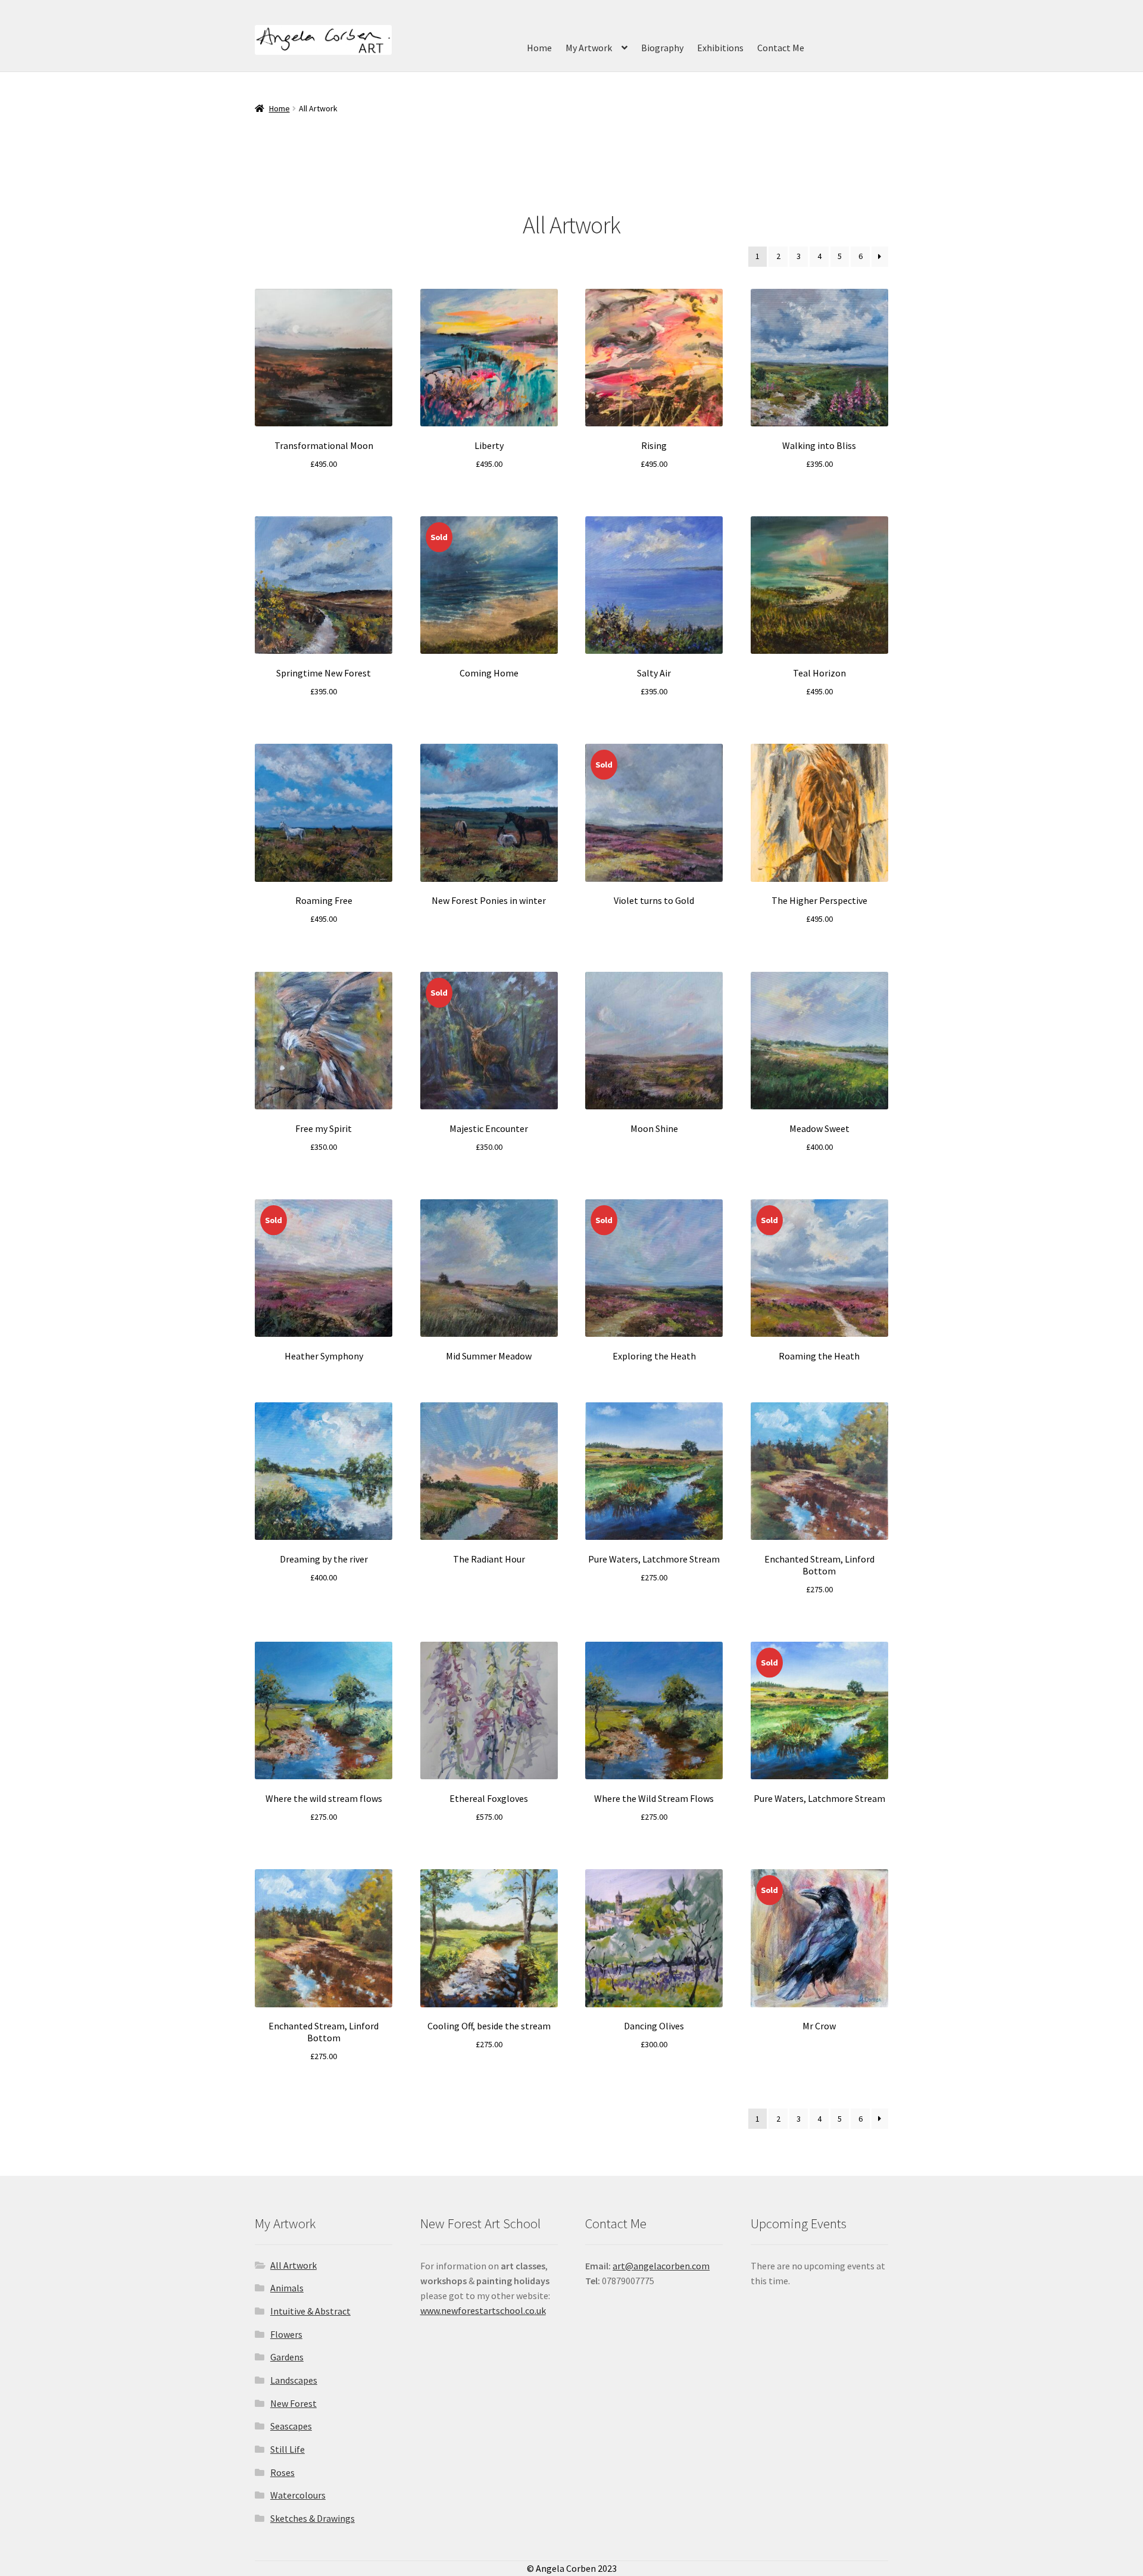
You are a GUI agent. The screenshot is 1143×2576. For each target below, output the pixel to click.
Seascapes (291, 2426)
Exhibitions (720, 48)
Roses (282, 2472)
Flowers (286, 2334)
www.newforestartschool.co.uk (483, 2310)
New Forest (293, 2403)
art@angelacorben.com (661, 2266)
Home (539, 48)
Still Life (288, 2449)
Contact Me (781, 48)
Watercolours (298, 2495)
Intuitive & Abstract (310, 2311)
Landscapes (294, 2380)
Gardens (287, 2357)
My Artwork (589, 48)
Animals (287, 2288)
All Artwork (293, 2265)
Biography (662, 48)
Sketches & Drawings (313, 2518)
